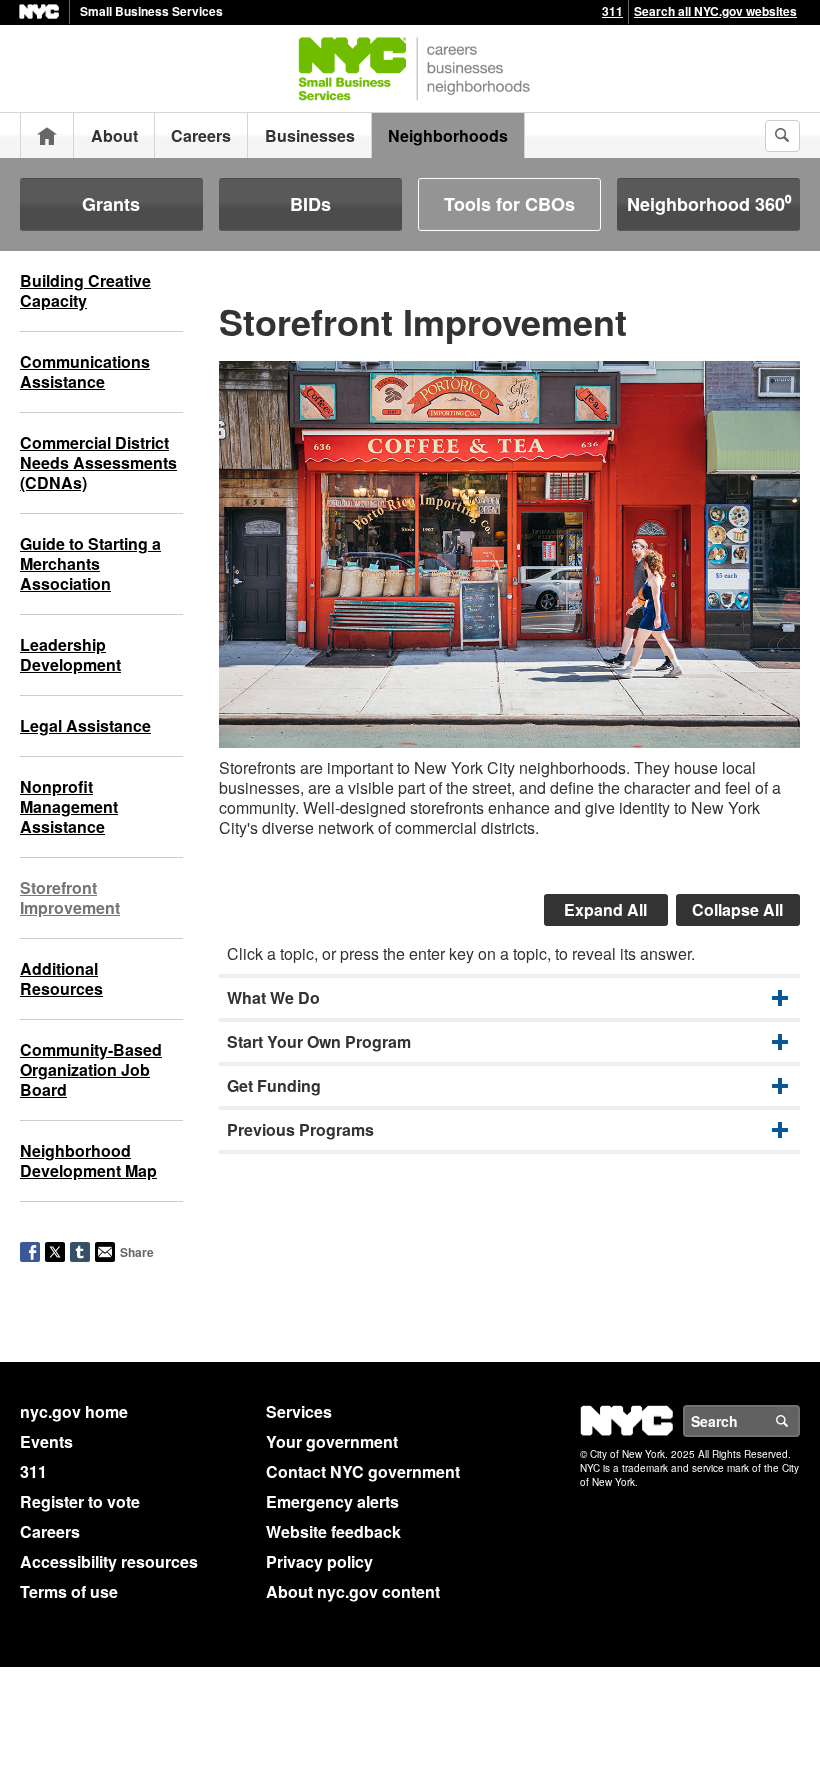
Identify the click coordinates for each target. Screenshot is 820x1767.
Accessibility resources (109, 1561)
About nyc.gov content (353, 1591)
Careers (201, 135)
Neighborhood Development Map (88, 1160)
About (114, 135)
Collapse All (737, 909)
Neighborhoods (448, 135)
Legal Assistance (85, 725)
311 (612, 11)
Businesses (310, 135)
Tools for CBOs (509, 204)
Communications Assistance (85, 371)
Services (299, 1411)
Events (46, 1441)
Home (47, 135)
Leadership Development (70, 654)
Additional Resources (61, 978)
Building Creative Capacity (85, 290)
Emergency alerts (332, 1501)
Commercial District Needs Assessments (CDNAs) (98, 462)
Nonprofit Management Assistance (69, 806)
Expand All (605, 909)
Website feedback (333, 1531)
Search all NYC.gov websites (715, 11)
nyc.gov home (74, 1411)
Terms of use (69, 1591)
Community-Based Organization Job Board (91, 1069)
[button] (509, 998)
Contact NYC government (363, 1471)
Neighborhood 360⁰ (709, 204)
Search (799, 1421)
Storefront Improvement (70, 897)
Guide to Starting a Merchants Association (90, 563)
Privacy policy (319, 1561)
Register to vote (80, 1501)
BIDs (310, 204)
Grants (111, 204)
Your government (332, 1441)
